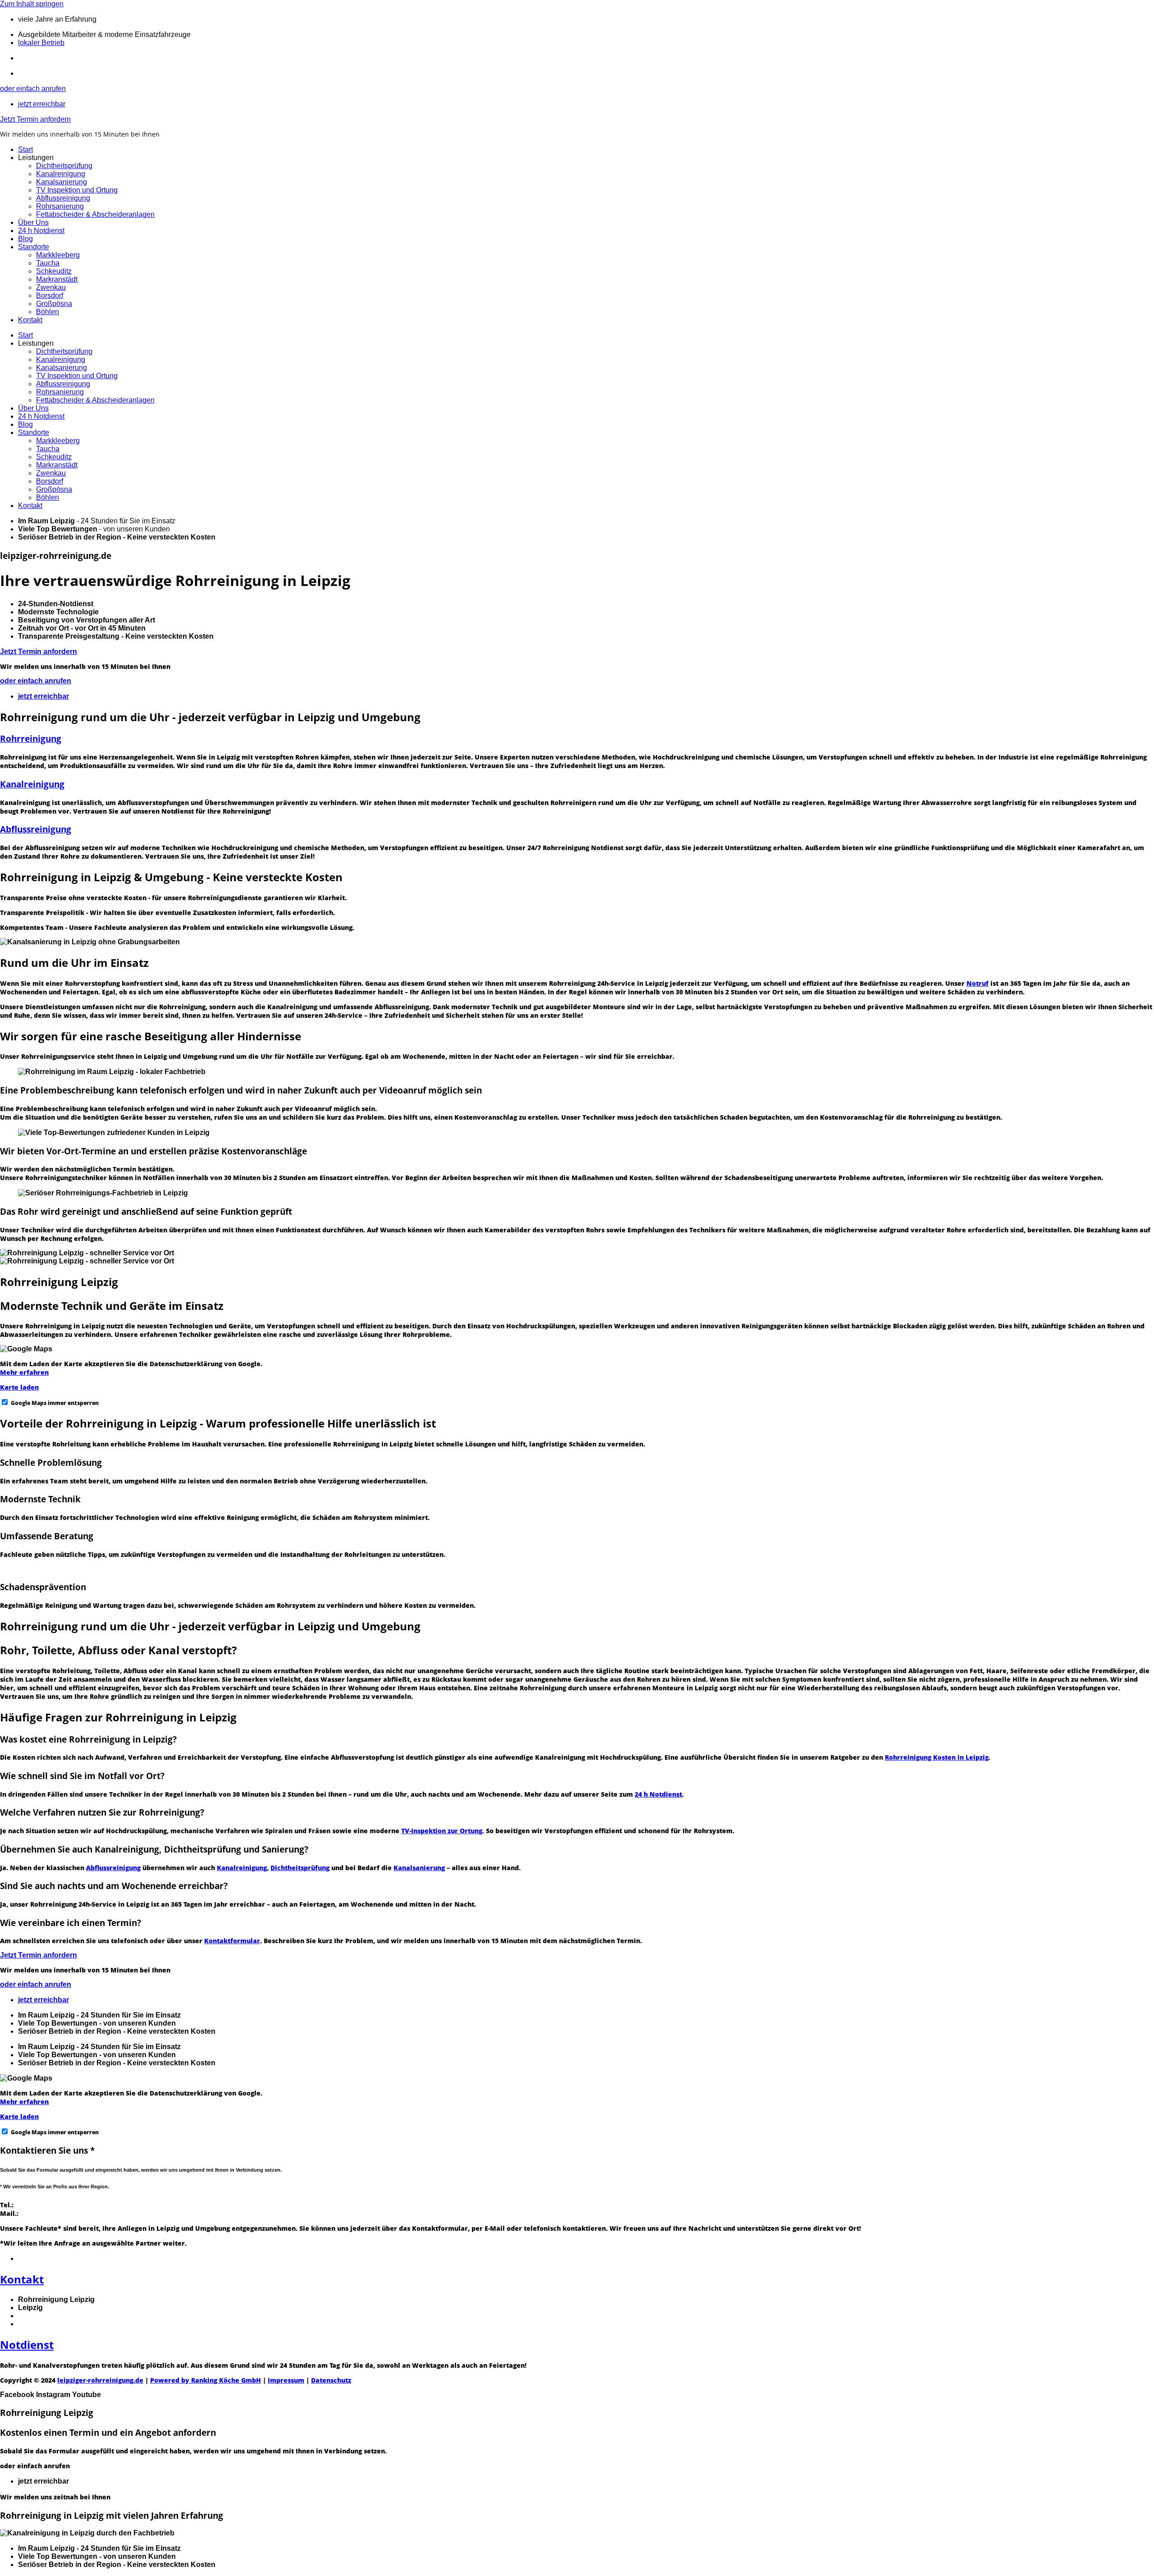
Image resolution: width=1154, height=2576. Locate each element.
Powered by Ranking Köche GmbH (206, 2380)
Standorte (34, 247)
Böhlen (48, 312)
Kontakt (30, 320)
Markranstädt (57, 279)
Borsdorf (50, 295)
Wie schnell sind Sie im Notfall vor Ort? (82, 1776)
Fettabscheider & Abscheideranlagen (95, 214)
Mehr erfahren (24, 1372)
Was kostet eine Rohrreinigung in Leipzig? (88, 1739)
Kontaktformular (232, 1941)
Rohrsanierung (60, 206)
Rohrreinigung (31, 739)
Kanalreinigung (61, 174)
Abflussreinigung (63, 198)
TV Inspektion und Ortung (77, 190)
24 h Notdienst (41, 231)
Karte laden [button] (19, 1387)
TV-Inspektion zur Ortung (442, 1831)
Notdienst (27, 2345)
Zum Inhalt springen (32, 4)
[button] (577, 1739)
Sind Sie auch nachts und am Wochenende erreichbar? (114, 1886)
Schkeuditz (54, 271)
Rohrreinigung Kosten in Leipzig (937, 1757)
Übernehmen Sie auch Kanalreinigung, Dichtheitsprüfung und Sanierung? (154, 1849)
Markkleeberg (58, 255)
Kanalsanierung (62, 182)
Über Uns (33, 222)
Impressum (286, 2380)
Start (25, 149)
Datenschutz (331, 2380)
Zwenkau (51, 287)
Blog (25, 239)
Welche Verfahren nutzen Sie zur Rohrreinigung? (102, 1812)
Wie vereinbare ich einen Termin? (71, 1923)
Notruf (978, 983)
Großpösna (54, 304)
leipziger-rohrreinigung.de (100, 2380)
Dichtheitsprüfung (64, 166)
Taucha (48, 263)
